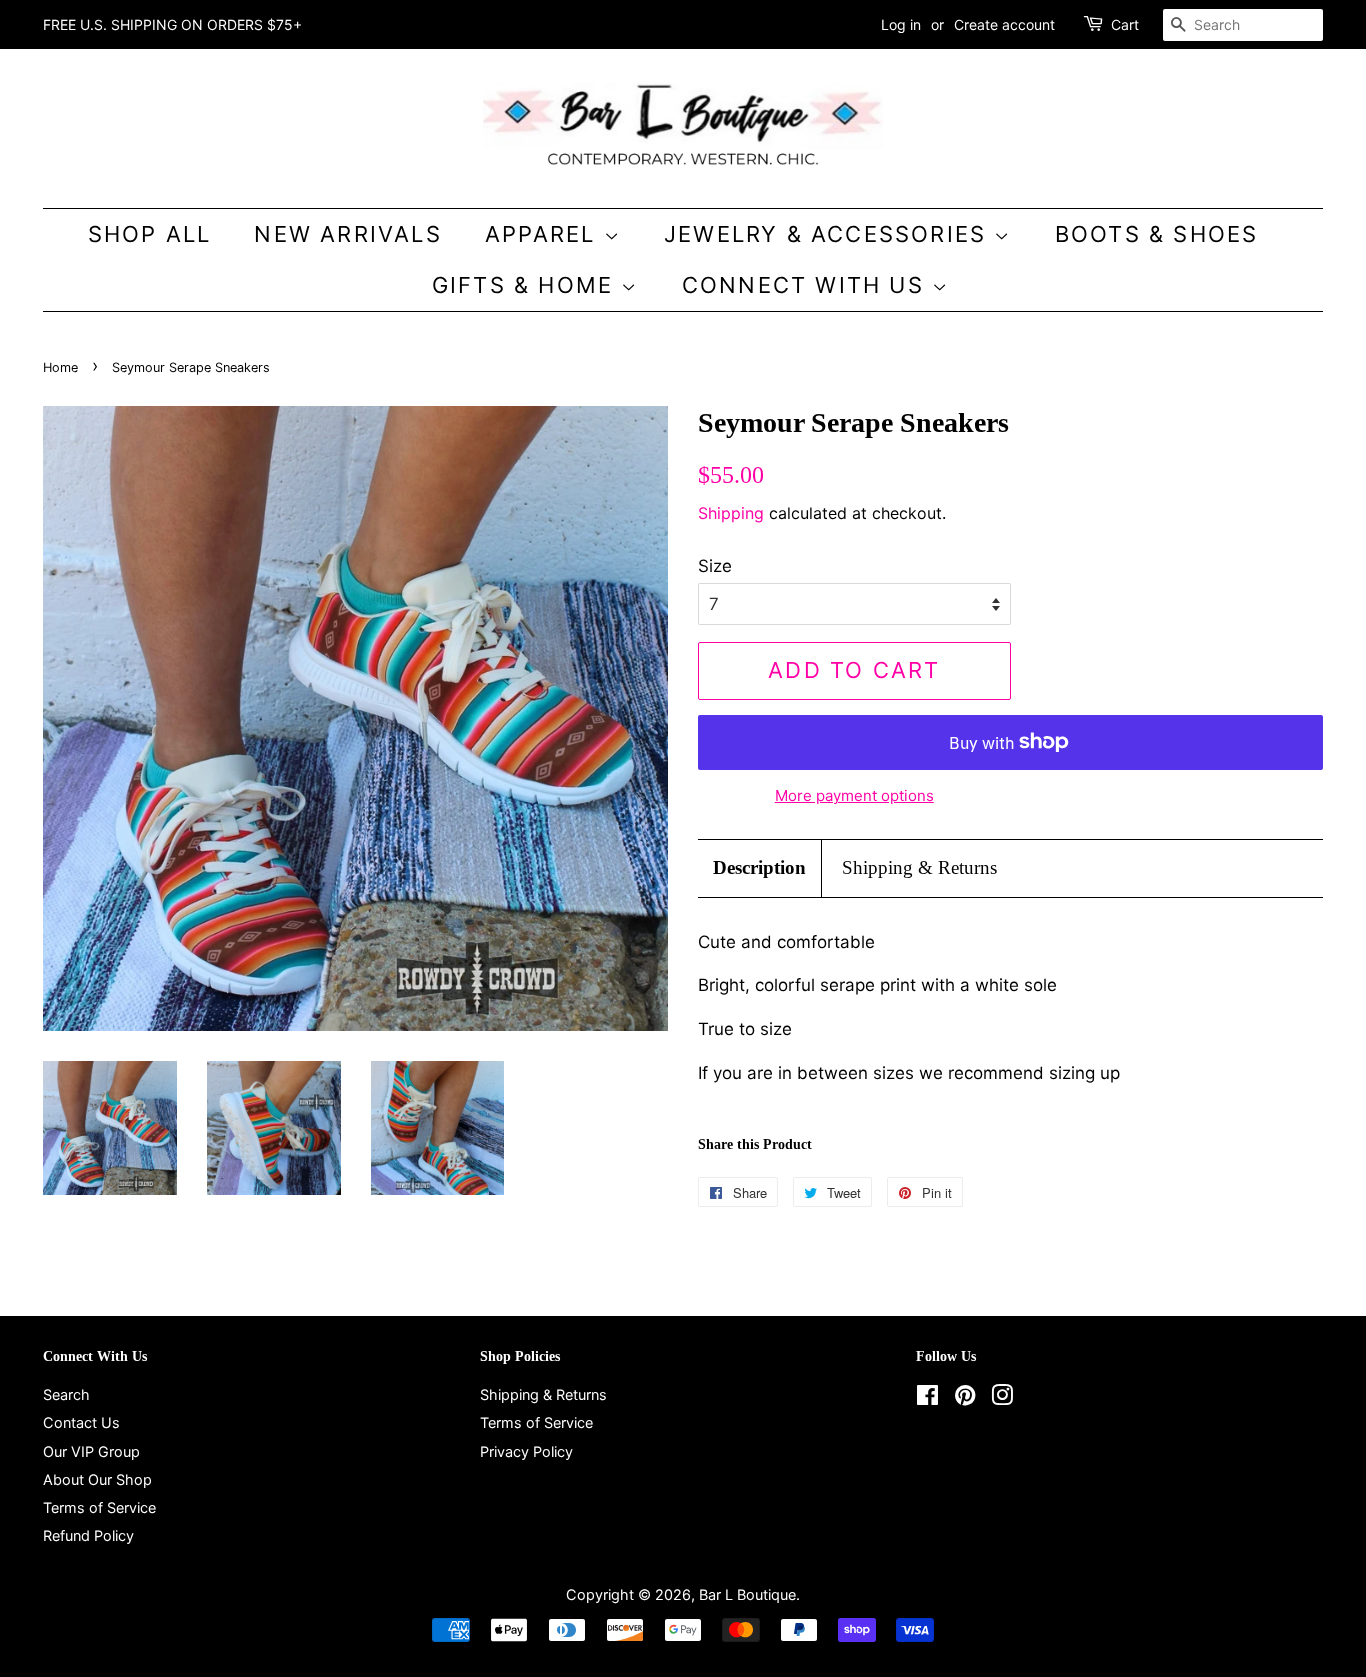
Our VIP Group (91, 1451)
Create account (1004, 24)
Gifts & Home (527, 285)
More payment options (854, 795)
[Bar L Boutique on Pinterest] (965, 1398)
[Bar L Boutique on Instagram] (1002, 1398)
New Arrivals (347, 234)
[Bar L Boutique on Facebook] (927, 1398)
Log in (901, 24)
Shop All (150, 234)
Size (715, 566)
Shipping (731, 513)
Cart (1125, 24)
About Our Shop (97, 1479)
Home (60, 367)
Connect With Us (807, 285)
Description (759, 867)
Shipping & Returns (919, 867)
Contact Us (81, 1422)
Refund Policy (88, 1535)
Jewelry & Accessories (829, 234)
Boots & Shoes (1157, 234)
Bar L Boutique (747, 1594)
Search (66, 1394)
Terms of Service (99, 1507)
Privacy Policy (526, 1451)
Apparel (544, 234)
